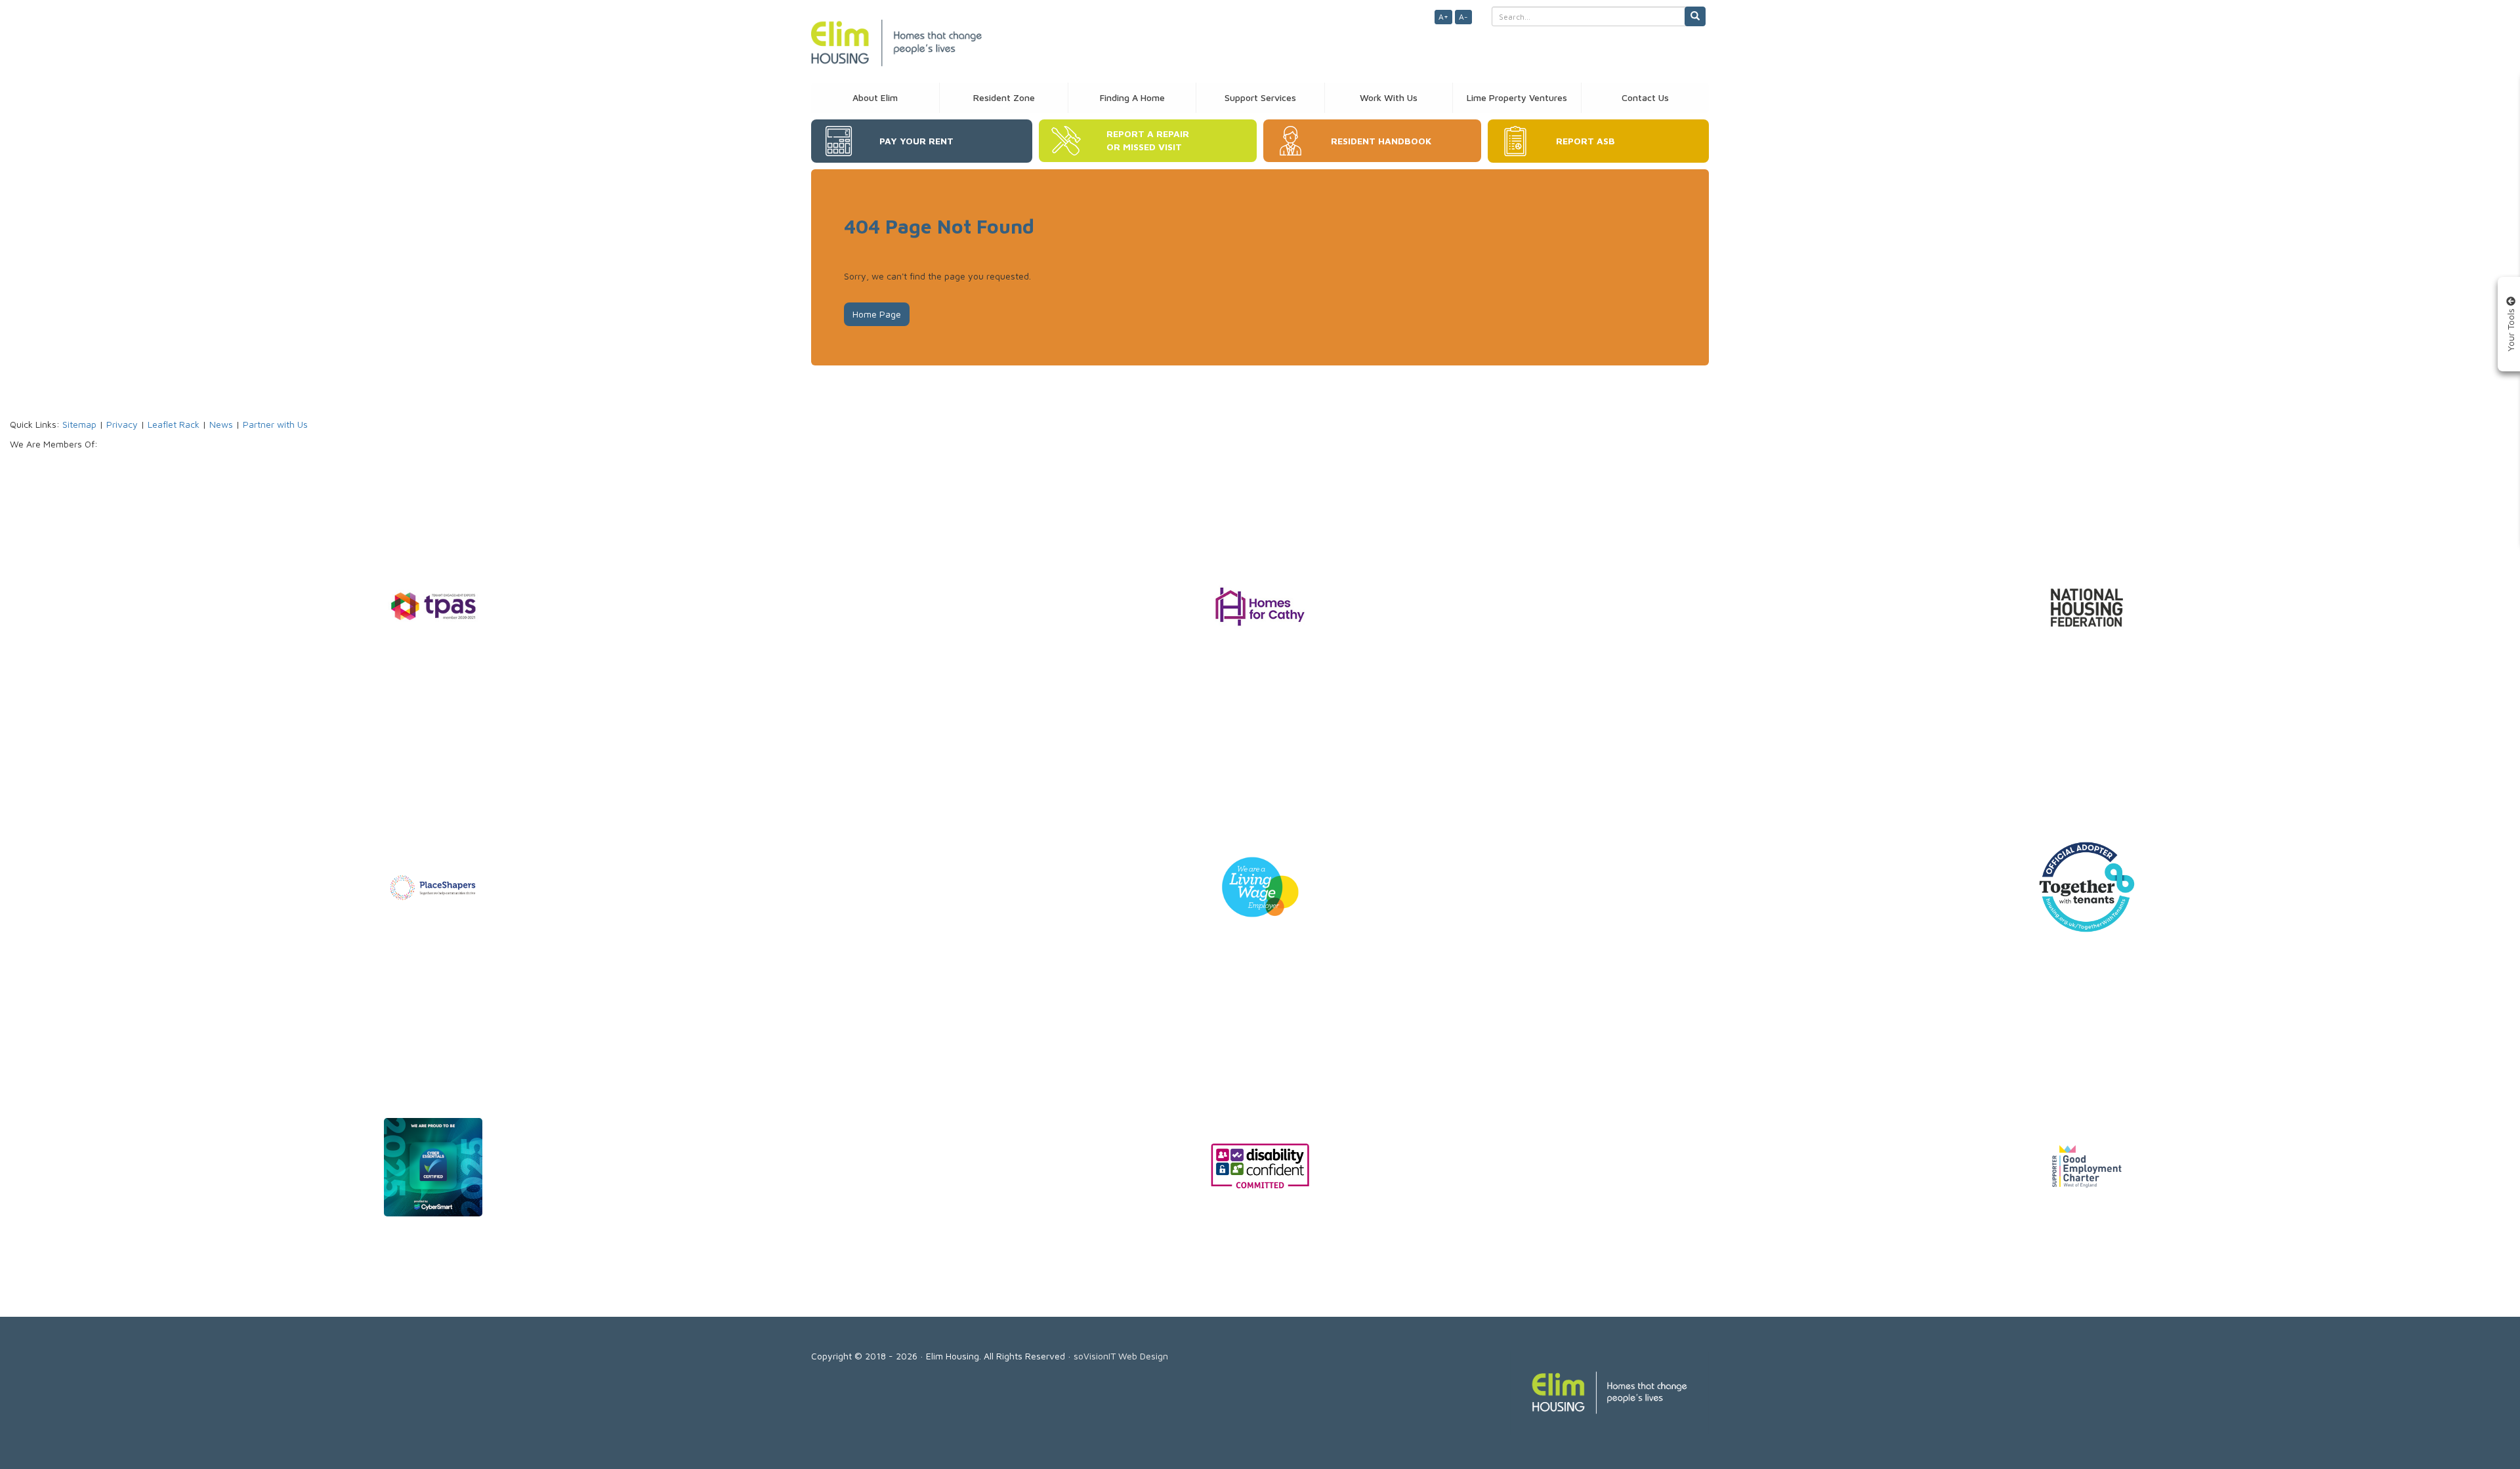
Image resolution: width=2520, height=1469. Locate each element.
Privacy (122, 424)
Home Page (877, 314)
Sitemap (79, 424)
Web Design (1143, 1356)
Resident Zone (1004, 97)
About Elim (875, 97)
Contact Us (1645, 97)
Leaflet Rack (174, 424)
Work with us (1389, 97)
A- (1463, 17)
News (221, 424)
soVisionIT (1095, 1356)
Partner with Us (275, 424)
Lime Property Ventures (1517, 97)
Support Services (1260, 97)
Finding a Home (1132, 97)
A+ (1443, 17)
